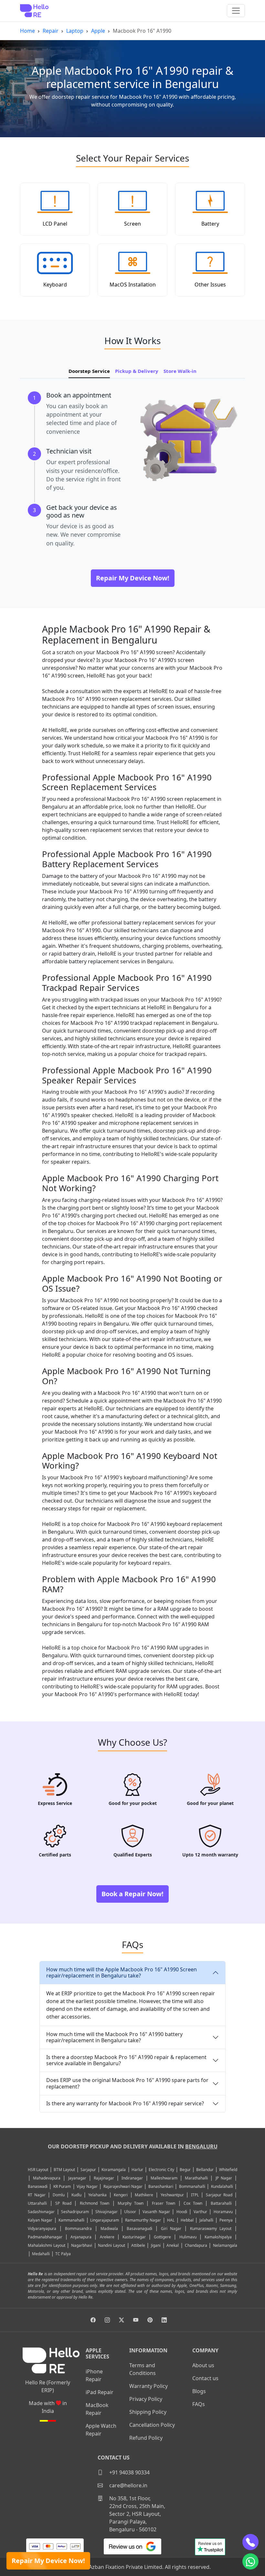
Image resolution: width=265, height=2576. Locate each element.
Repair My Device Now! (48, 2561)
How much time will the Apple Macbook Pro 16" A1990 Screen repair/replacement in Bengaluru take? (122, 1972)
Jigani (156, 2245)
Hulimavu (188, 2237)
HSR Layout (38, 2170)
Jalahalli (206, 2220)
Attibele (138, 2245)
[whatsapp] (250, 2561)
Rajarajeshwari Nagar (123, 2186)
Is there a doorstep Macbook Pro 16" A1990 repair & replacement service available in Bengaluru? (126, 2060)
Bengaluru (201, 2146)
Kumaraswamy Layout (211, 2229)
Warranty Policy (148, 2386)
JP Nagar (224, 2178)
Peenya (226, 2220)
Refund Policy (146, 2438)
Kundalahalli (222, 2186)
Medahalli (41, 2254)
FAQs (199, 2404)
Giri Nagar (171, 2229)
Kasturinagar (134, 2237)
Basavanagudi (139, 2229)
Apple (98, 31)
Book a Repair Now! (132, 1894)
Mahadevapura (47, 2178)
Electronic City (161, 2170)
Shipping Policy (148, 2412)
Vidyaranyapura (42, 2229)
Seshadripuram (75, 2212)
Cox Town (193, 2203)
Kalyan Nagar (40, 2220)
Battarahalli (221, 2203)
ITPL (195, 2195)
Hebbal (187, 2220)
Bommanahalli (192, 2186)
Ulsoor (130, 2212)
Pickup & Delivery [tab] (137, 371)
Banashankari (161, 2186)
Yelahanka (97, 2195)
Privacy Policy (146, 2399)
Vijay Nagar (87, 2186)
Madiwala (109, 2229)
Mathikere (144, 2195)
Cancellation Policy (152, 2425)
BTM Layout (64, 2170)
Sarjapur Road (219, 2195)
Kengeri (121, 2195)
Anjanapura (81, 2237)
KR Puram (62, 2186)
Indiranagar (132, 2178)
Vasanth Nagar (156, 2212)
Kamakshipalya (218, 2237)
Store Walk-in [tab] (180, 371)
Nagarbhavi (82, 2245)
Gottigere (162, 2237)
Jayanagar (77, 2178)
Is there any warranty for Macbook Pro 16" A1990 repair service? (125, 2103)
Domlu (60, 2195)
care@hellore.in (128, 2485)
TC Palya (63, 2254)
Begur (185, 2170)
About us (203, 2365)
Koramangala (114, 2170)
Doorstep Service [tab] (89, 371)
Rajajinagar (104, 2178)
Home (27, 31)
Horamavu (223, 2212)
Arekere (107, 2237)
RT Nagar (37, 2195)
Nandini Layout (111, 2245)
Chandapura (196, 2245)
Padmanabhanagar (45, 2237)
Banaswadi (38, 2186)
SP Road (63, 2203)
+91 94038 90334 (129, 2472)
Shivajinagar (106, 2212)
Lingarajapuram (105, 2220)
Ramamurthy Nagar (143, 2220)
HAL (171, 2220)
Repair (51, 31)
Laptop (75, 31)
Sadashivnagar (41, 2212)
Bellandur (205, 2170)
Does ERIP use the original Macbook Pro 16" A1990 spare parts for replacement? (127, 2083)
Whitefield (228, 2170)
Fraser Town (164, 2203)
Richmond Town (95, 2203)
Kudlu (77, 2195)
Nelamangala (225, 2245)
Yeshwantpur (172, 2195)
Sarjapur (88, 2170)
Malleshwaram (164, 2178)
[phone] (250, 2542)
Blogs (199, 2391)
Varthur (200, 2212)
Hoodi (182, 2212)
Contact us (205, 2378)
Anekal (173, 2245)
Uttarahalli (37, 2203)
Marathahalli (196, 2178)
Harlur (137, 2170)
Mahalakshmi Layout (47, 2245)
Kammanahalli (71, 2220)
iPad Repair (100, 2392)
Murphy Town (131, 2203)
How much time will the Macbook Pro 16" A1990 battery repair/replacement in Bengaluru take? (114, 2037)
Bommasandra (78, 2229)
